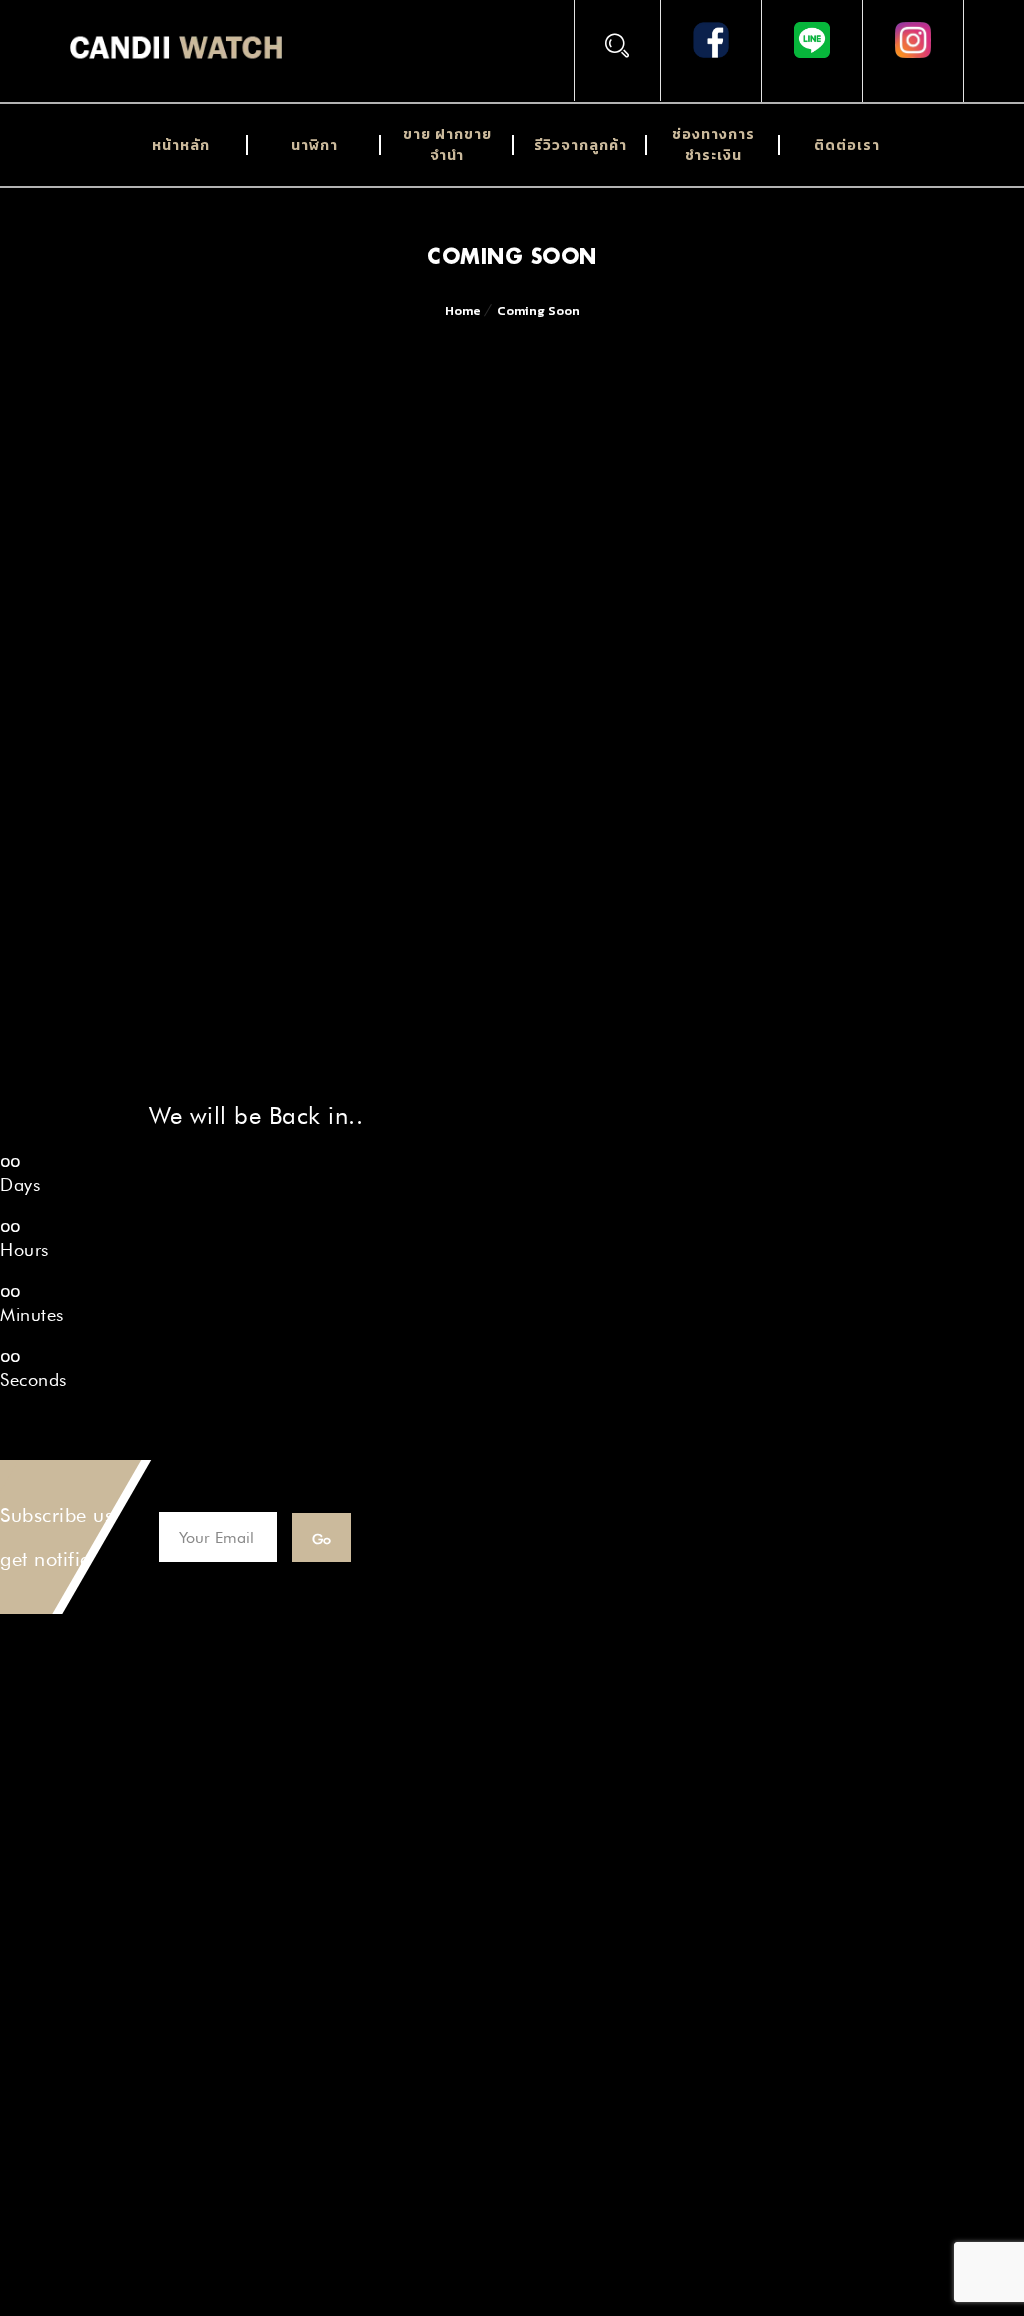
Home (463, 310)
